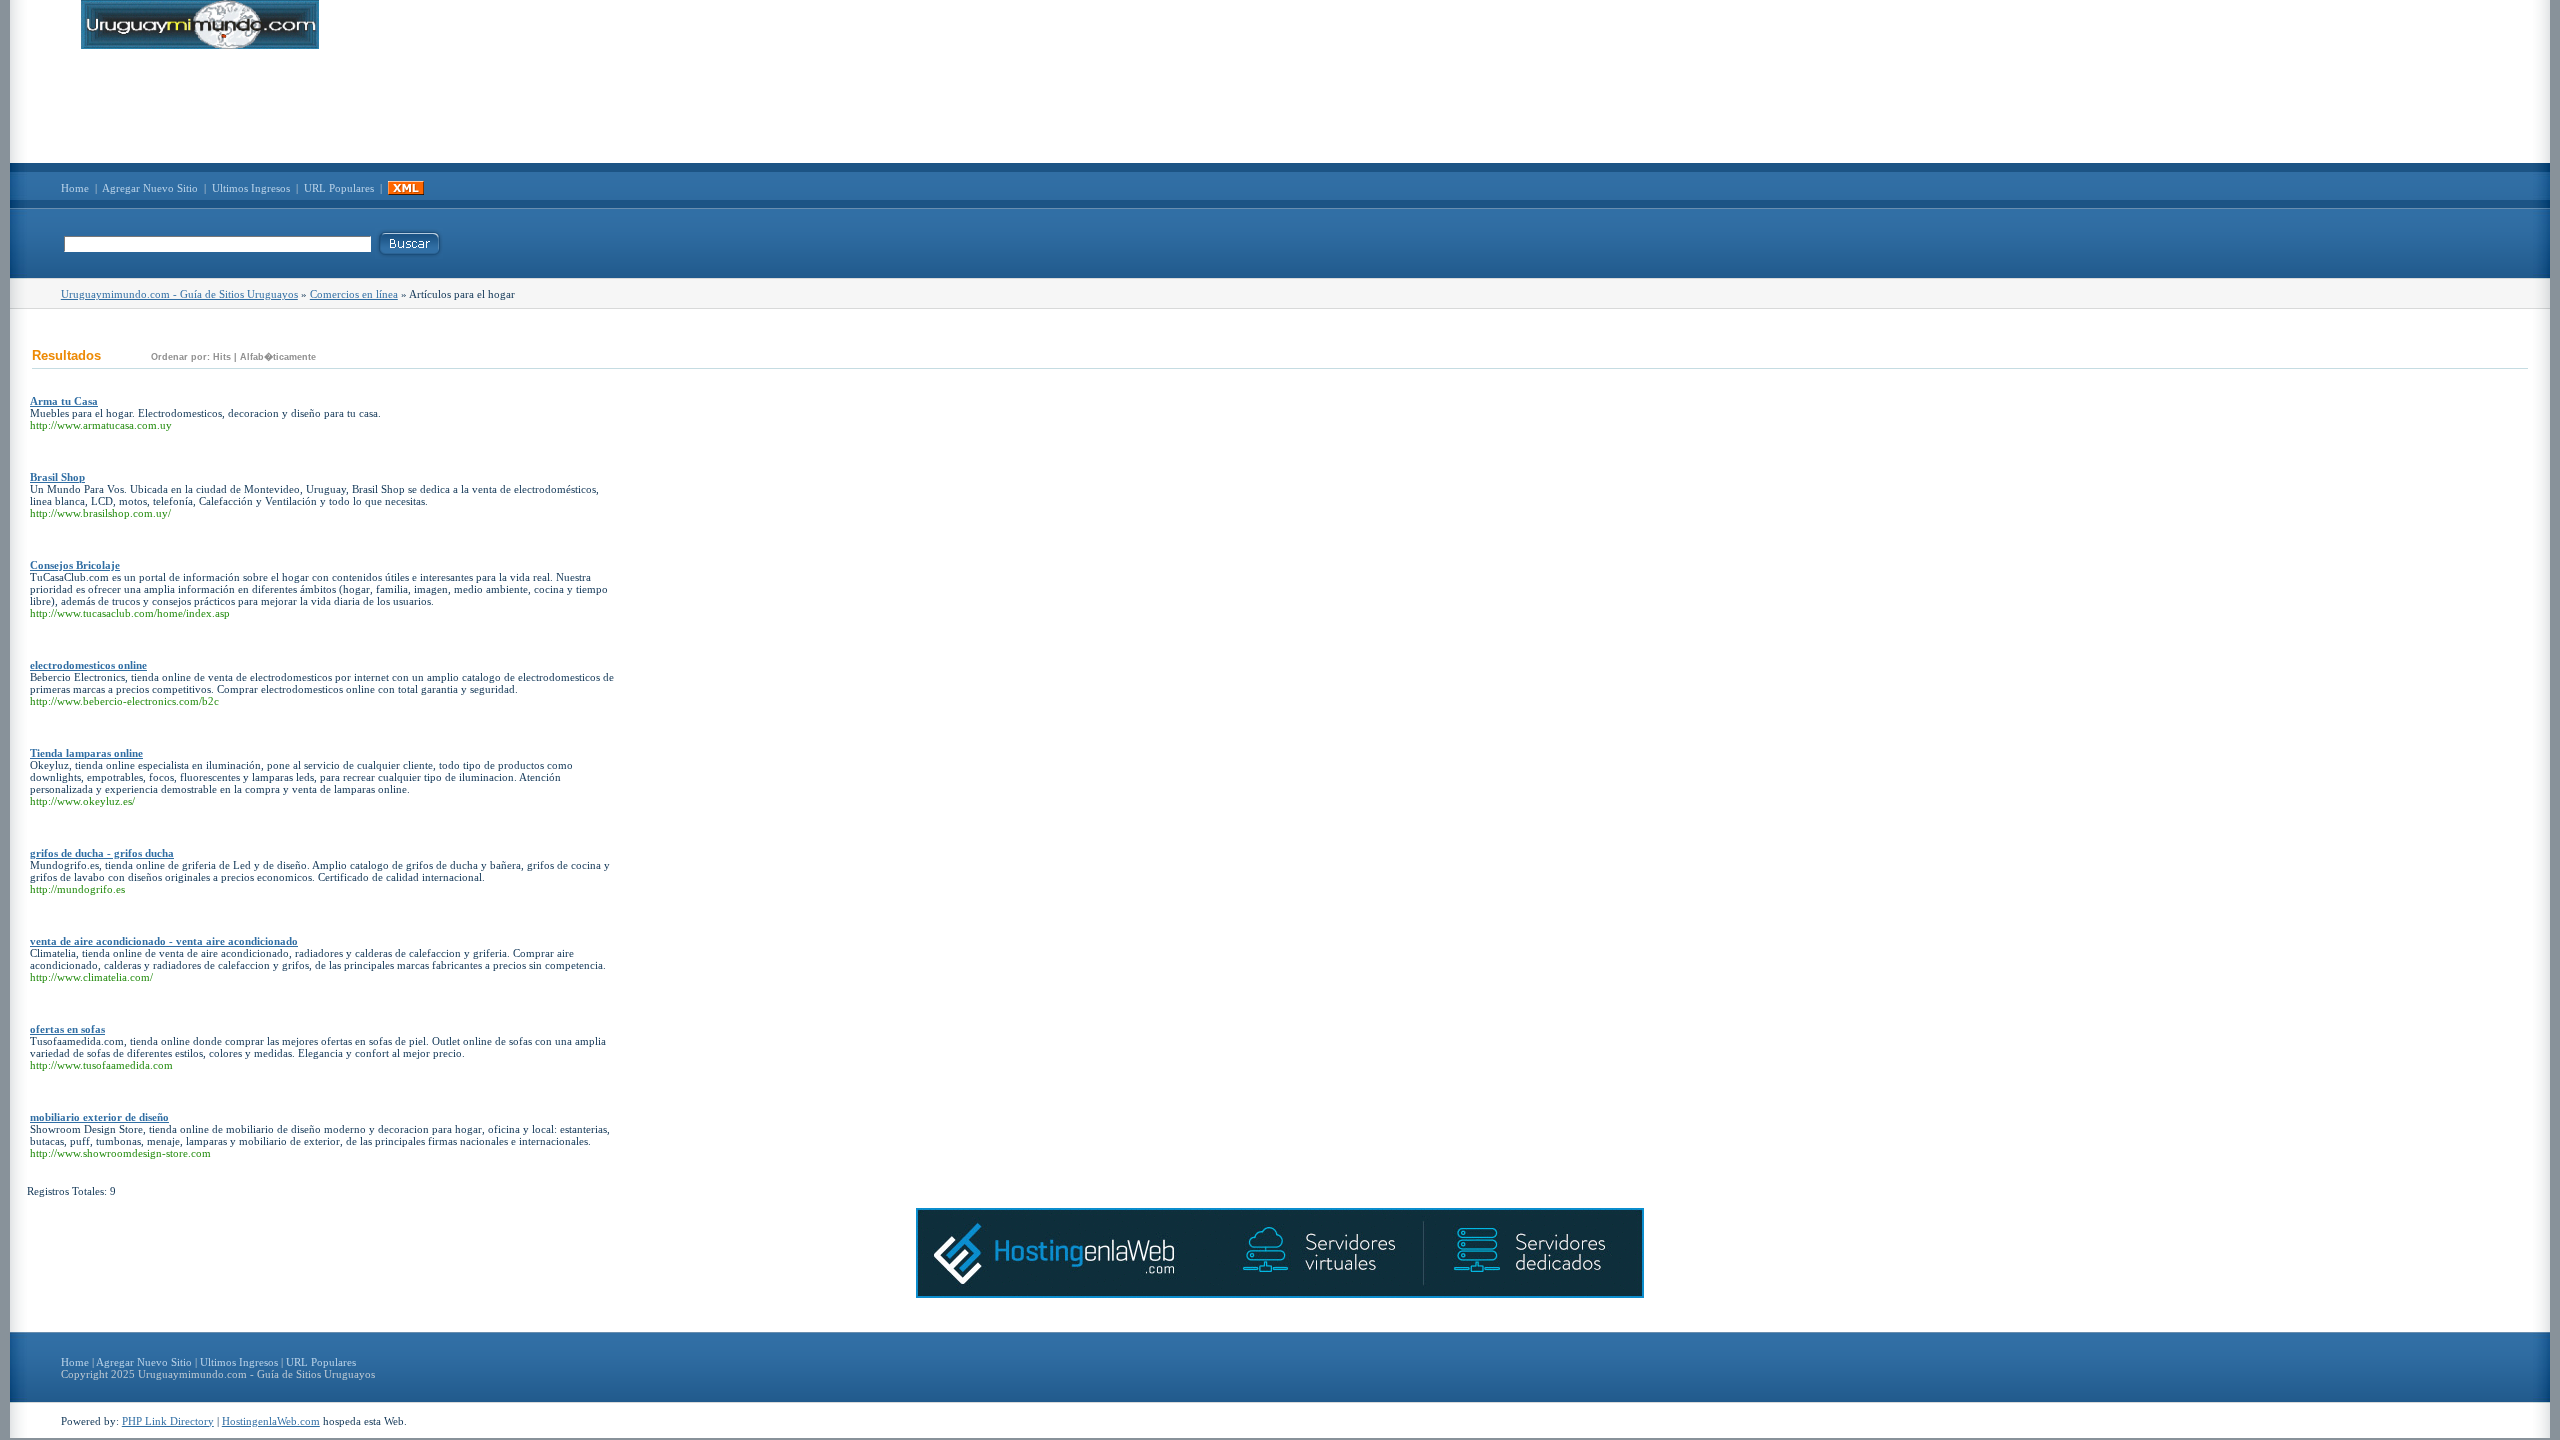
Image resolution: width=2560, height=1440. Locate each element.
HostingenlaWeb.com (271, 1421)
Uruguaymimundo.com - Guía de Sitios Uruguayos (179, 294)
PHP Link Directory (168, 1421)
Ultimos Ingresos (251, 188)
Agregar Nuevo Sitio (150, 188)
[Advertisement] (1280, 106)
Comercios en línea (354, 294)
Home (75, 188)
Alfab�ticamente (278, 357)
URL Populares (339, 188)
